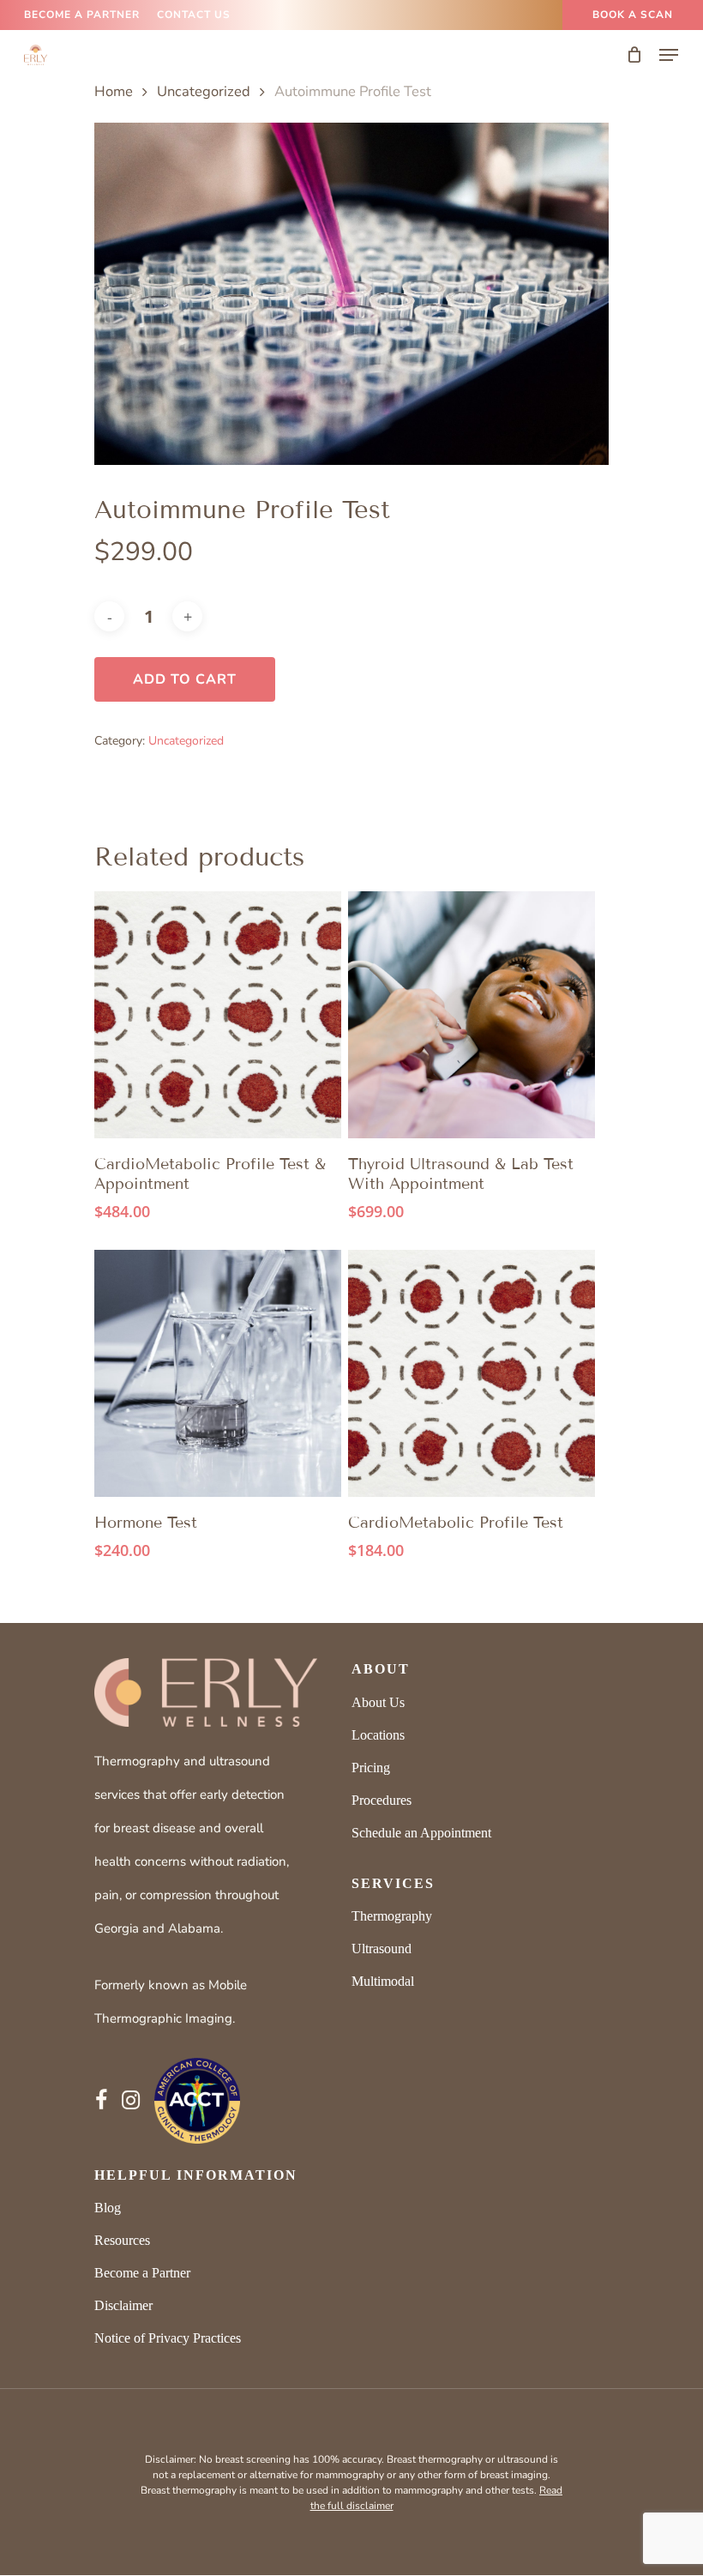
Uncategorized (204, 91)
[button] (669, 55)
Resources (122, 2240)
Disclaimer (123, 2305)
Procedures (382, 1800)
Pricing (371, 1768)
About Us (378, 1702)
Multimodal (383, 1981)
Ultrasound (382, 1949)
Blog (108, 2208)
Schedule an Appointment (421, 1833)
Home (114, 91)
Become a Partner (142, 2273)
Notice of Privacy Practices (168, 2338)
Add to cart (185, 679)
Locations (378, 1735)
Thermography (392, 1916)
